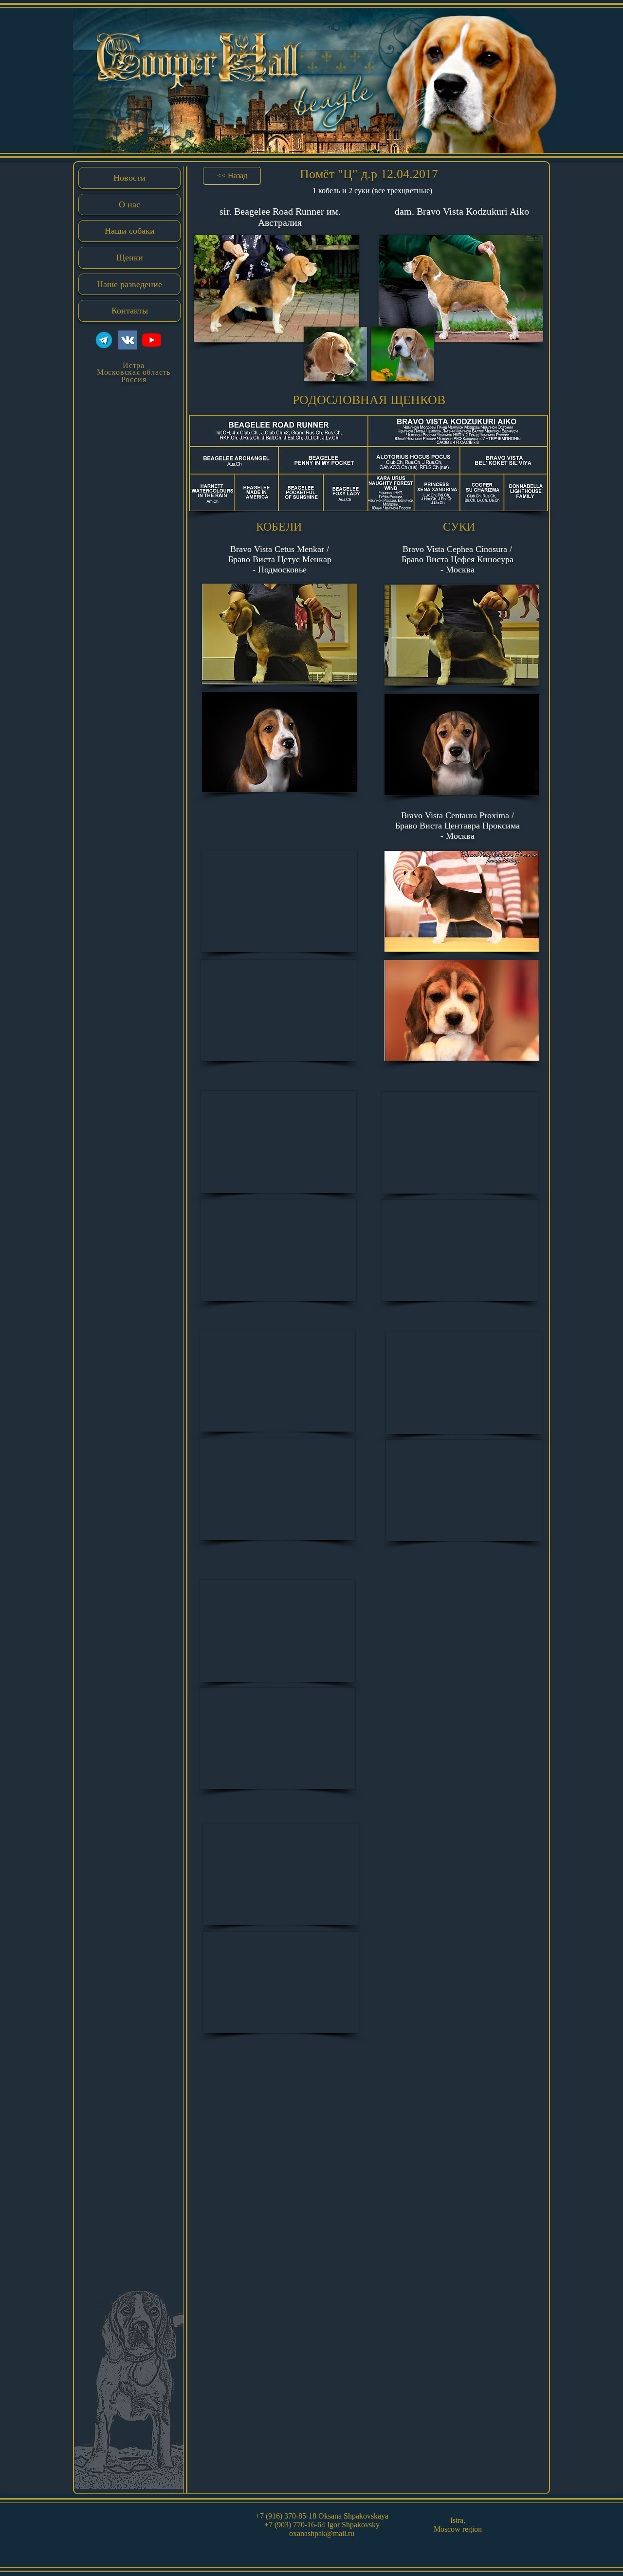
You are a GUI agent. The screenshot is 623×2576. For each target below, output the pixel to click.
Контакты (130, 311)
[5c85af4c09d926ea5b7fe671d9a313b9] (104, 340)
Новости (129, 178)
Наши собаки (130, 231)
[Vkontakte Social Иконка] (128, 340)
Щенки (130, 258)
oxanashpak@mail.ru (322, 2533)
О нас (129, 204)
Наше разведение (129, 284)
